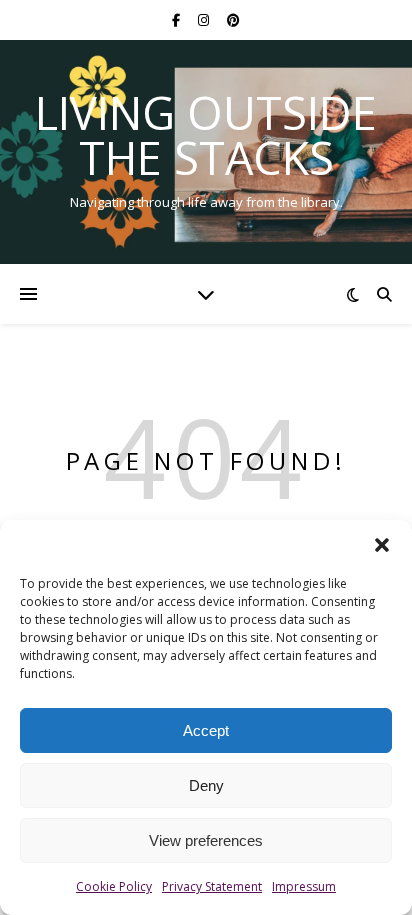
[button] (382, 545)
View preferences (206, 840)
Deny (206, 785)
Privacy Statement (212, 886)
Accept (206, 730)
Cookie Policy (114, 886)
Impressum (304, 886)
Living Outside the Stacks (206, 135)
